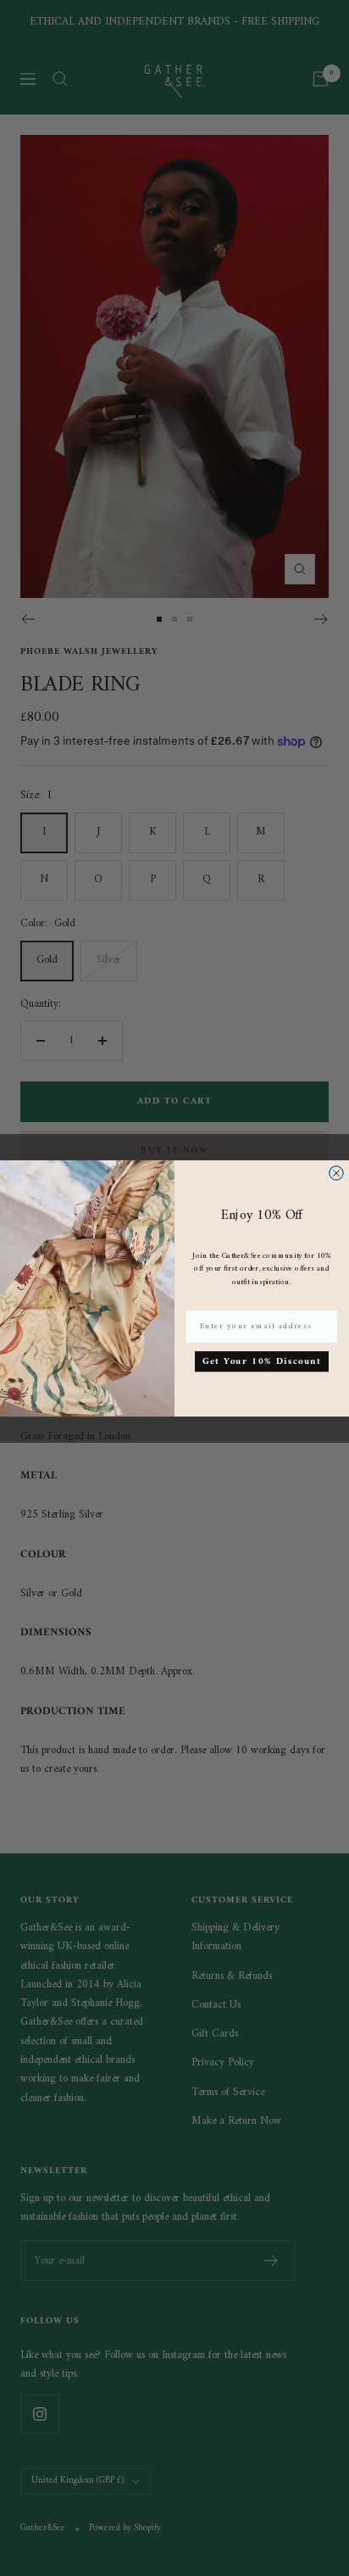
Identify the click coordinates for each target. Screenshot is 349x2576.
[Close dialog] (336, 1172)
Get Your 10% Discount (261, 1361)
